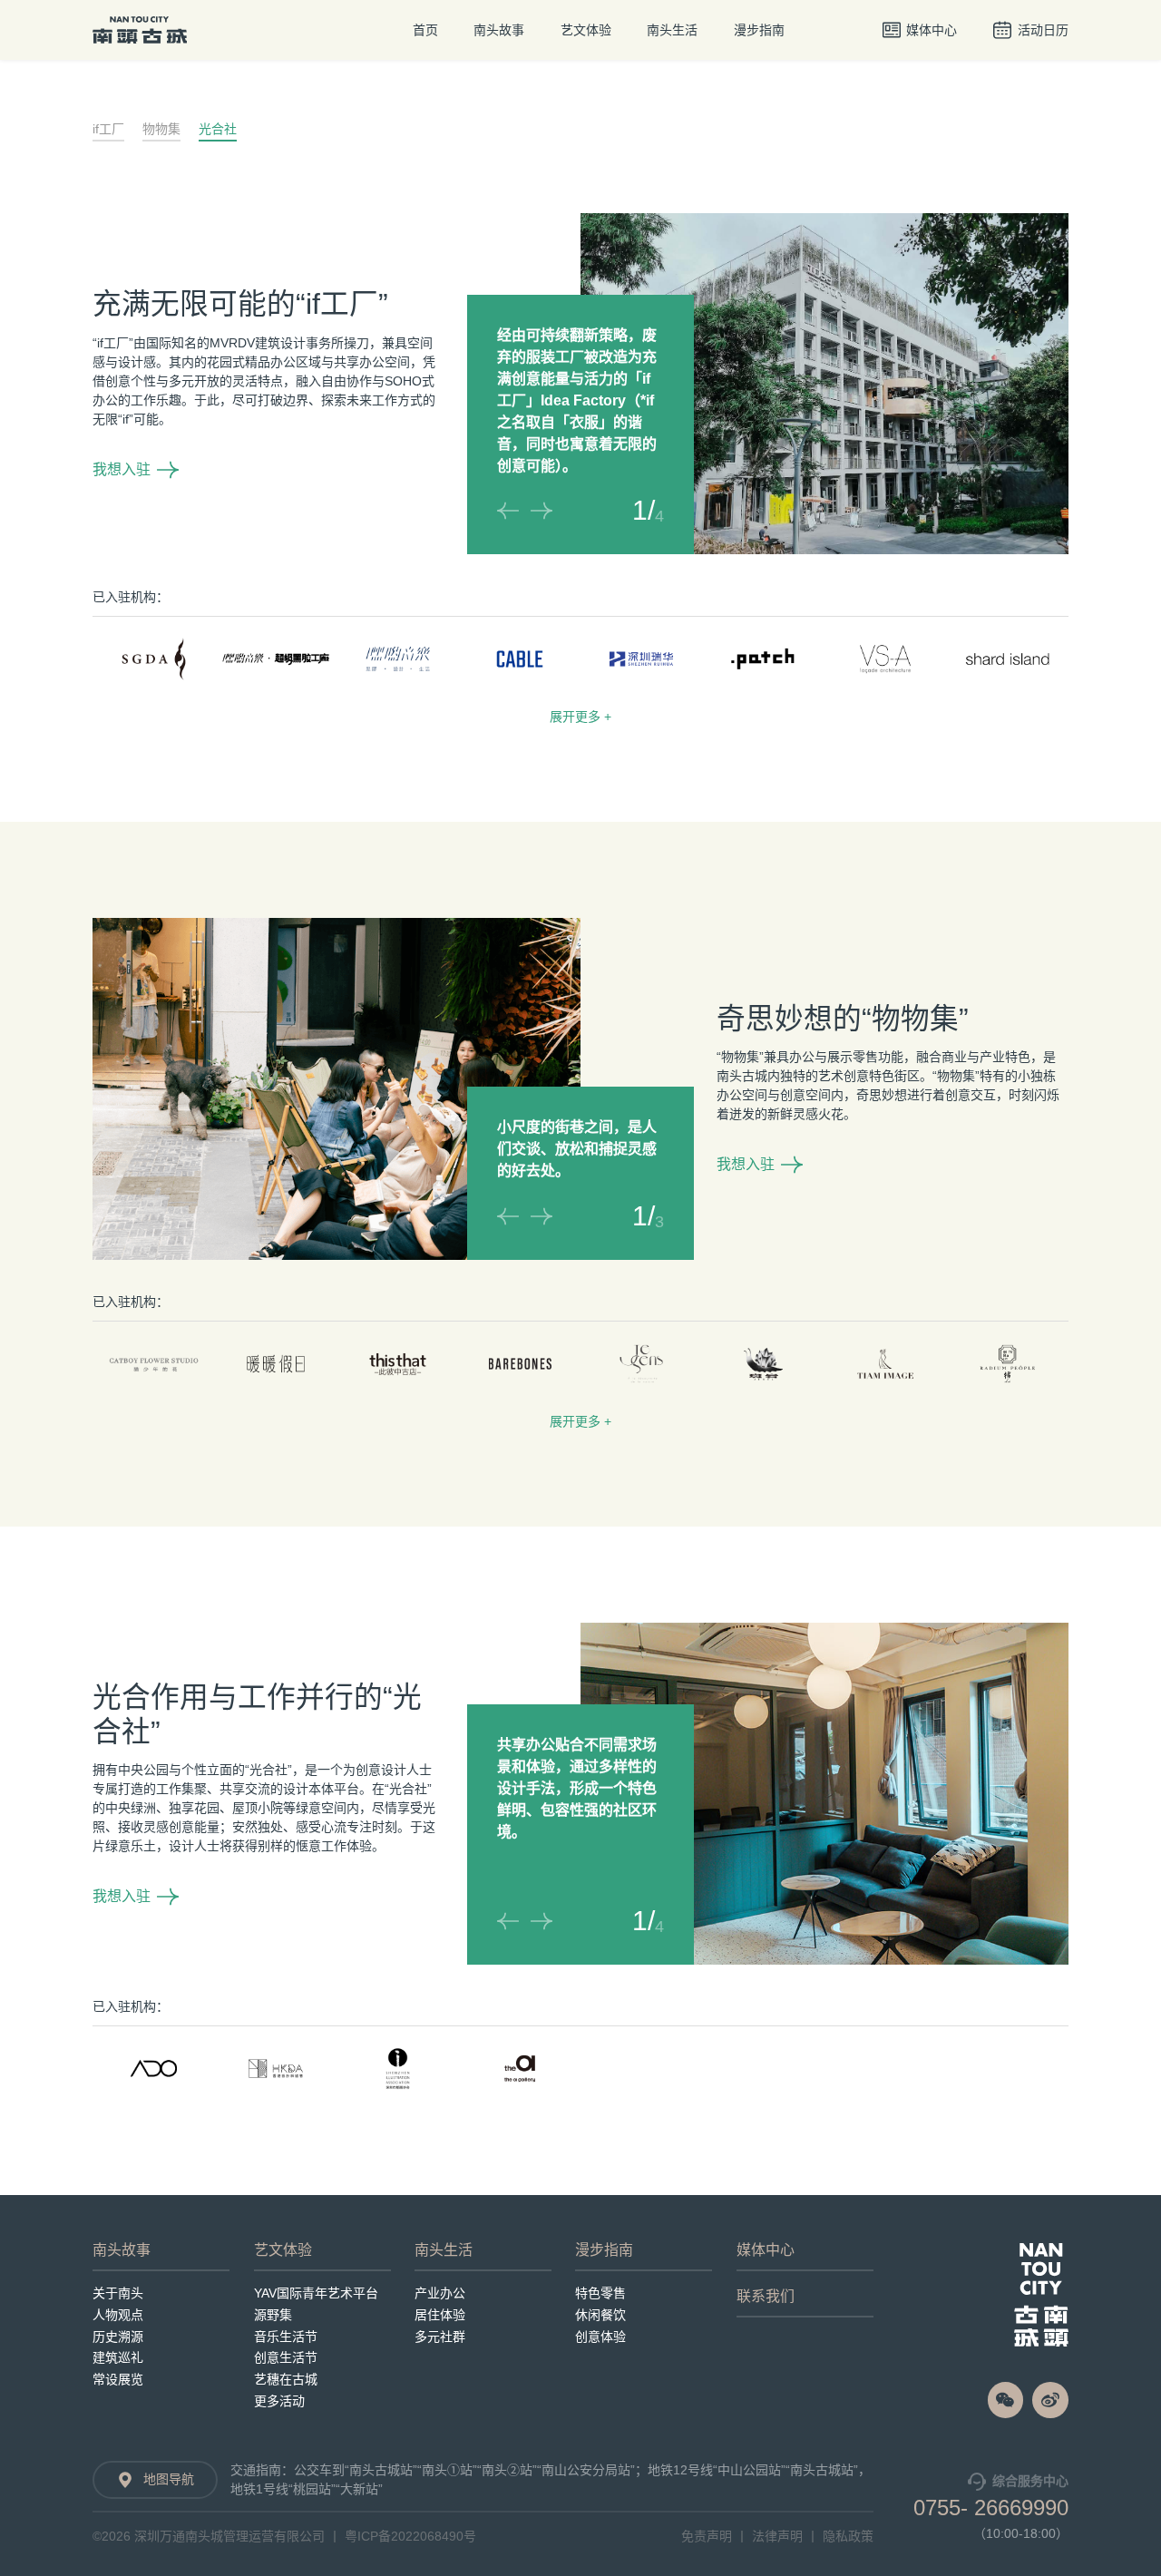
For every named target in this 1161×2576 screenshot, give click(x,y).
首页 (425, 30)
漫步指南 (759, 30)
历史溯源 (118, 2337)
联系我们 (766, 2297)
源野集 (273, 2315)
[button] (508, 511)
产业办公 (440, 2293)
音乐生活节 (286, 2337)
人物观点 (118, 2315)
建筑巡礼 (118, 2357)
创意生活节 (286, 2357)
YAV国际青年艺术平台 (316, 2293)
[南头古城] (1041, 2295)
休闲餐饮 (600, 2315)
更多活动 (279, 2401)
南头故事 (499, 30)
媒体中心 (766, 2250)
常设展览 (118, 2379)
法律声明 (777, 2536)
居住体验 (440, 2315)
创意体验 (600, 2337)
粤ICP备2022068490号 (410, 2536)
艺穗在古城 (286, 2379)
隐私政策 (848, 2536)
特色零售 (600, 2293)
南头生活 (672, 30)
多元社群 (440, 2337)
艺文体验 (586, 30)
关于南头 (118, 2293)
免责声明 (707, 2536)
